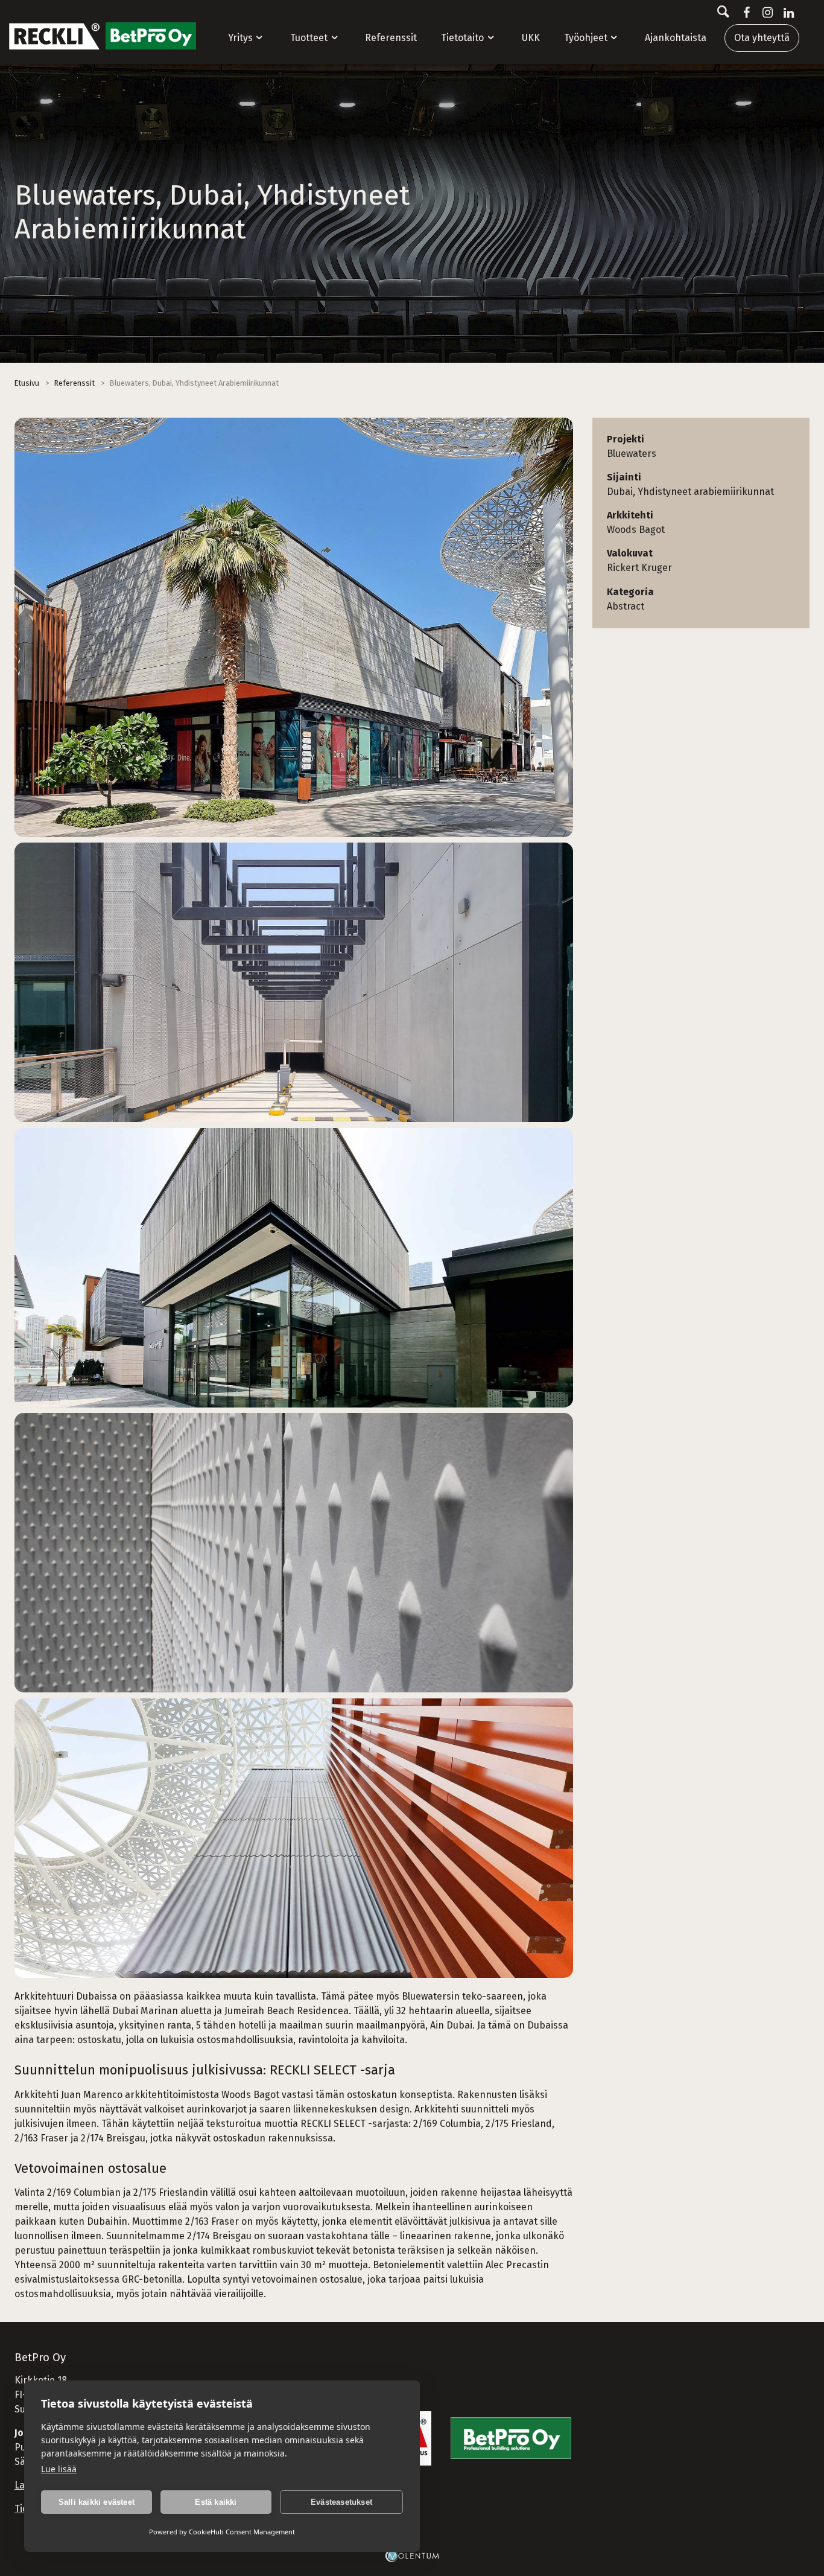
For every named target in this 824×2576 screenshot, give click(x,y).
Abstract (626, 606)
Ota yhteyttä (762, 38)
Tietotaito (462, 38)
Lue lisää (59, 2469)
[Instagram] (765, 13)
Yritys (240, 38)
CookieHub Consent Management (242, 2532)
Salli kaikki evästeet (97, 2502)
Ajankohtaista (676, 38)
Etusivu (27, 383)
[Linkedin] (786, 13)
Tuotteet (309, 38)
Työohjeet (586, 38)
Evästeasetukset (341, 2502)
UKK (531, 38)
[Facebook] (744, 13)
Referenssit (391, 38)
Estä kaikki (216, 2502)
